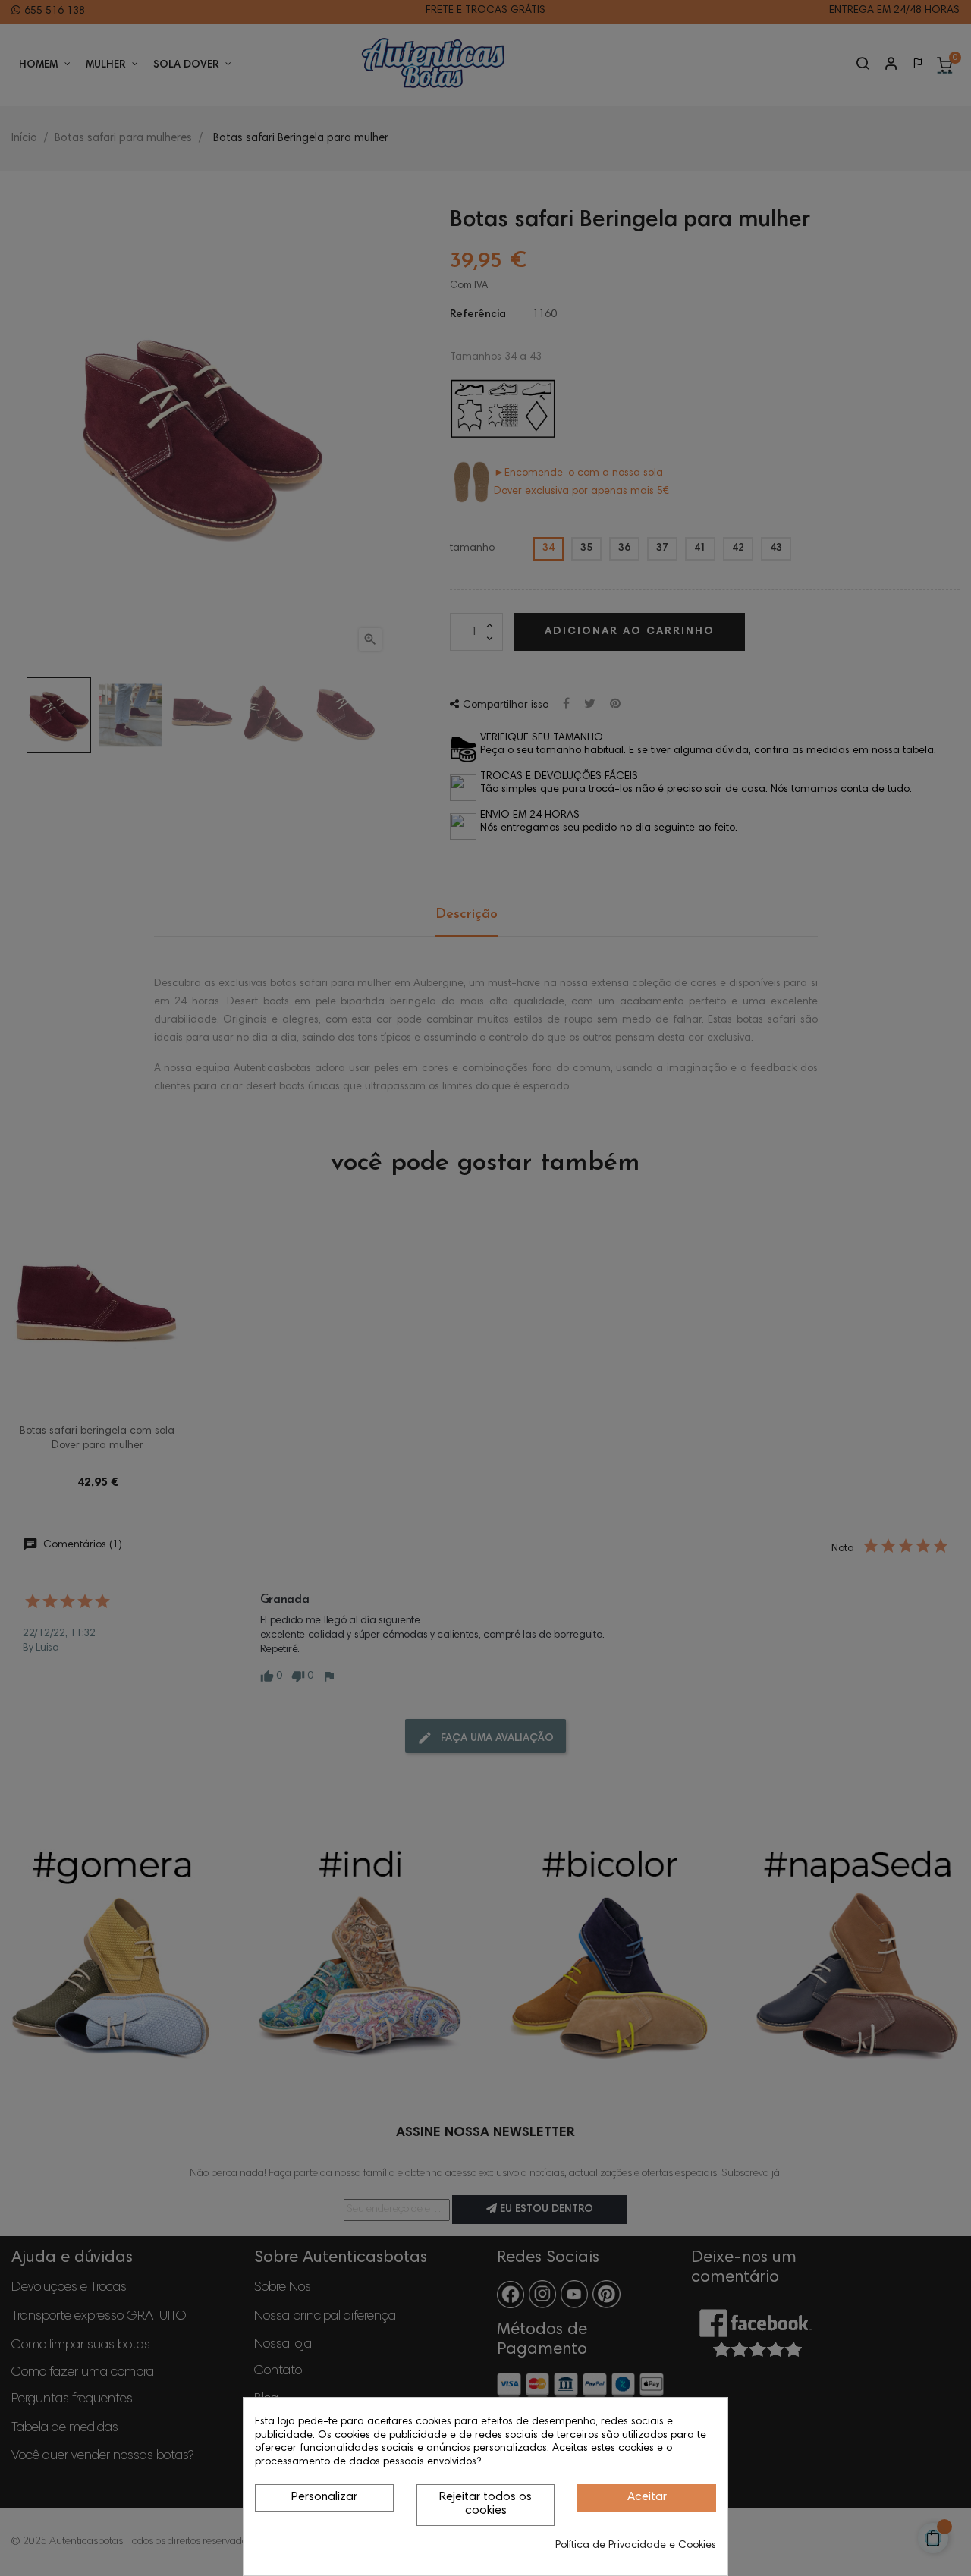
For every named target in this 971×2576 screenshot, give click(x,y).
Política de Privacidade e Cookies (636, 2546)
